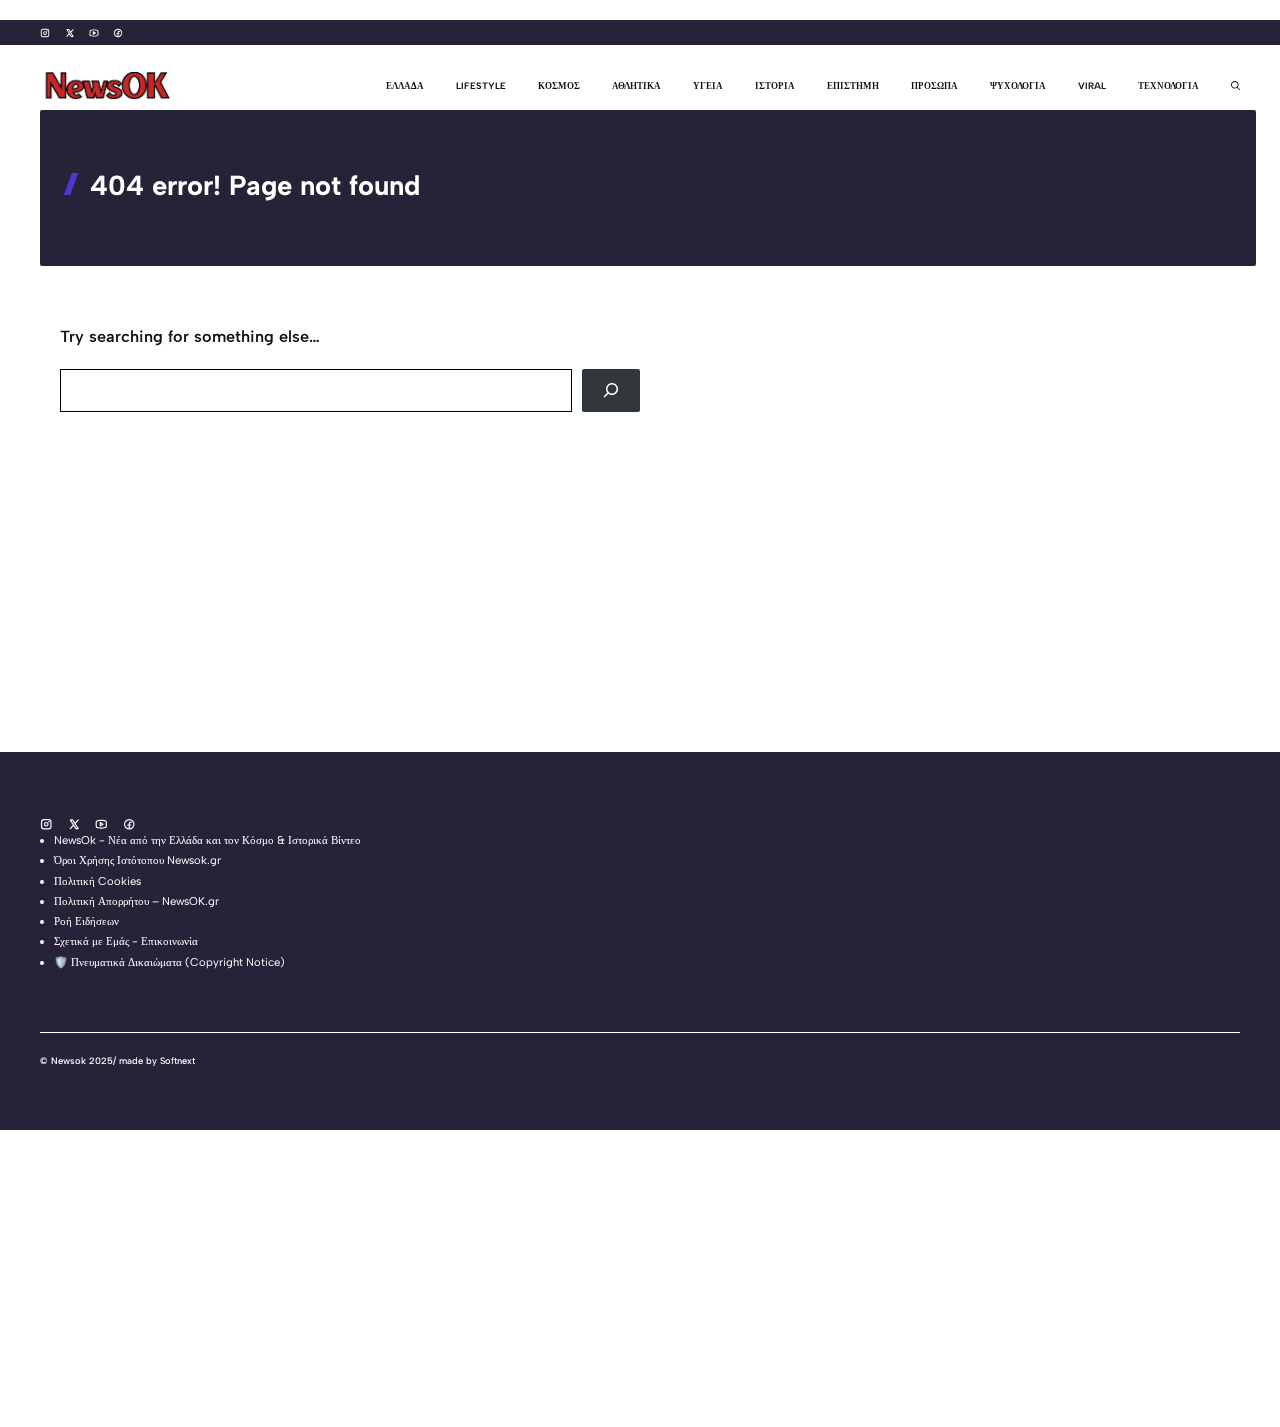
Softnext (177, 1060)
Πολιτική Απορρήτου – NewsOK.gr (136, 901)
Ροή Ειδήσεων (86, 921)
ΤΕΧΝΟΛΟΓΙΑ (1168, 85)
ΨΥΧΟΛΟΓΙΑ (1018, 85)
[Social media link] (45, 33)
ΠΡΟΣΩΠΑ (934, 85)
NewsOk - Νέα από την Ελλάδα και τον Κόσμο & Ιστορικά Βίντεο (207, 840)
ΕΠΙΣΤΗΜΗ (853, 85)
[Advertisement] (600, 612)
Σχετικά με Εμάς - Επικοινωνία (126, 941)
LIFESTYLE (481, 85)
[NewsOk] (110, 86)
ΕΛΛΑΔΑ (405, 85)
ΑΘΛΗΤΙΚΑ (636, 85)
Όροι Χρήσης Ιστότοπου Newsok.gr (137, 860)
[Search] (611, 390)
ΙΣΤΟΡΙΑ (775, 85)
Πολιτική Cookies (97, 881)
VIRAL (1092, 85)
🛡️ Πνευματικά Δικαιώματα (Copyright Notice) (169, 962)
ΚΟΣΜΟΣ (559, 85)
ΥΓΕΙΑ (708, 85)
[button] (1227, 86)
